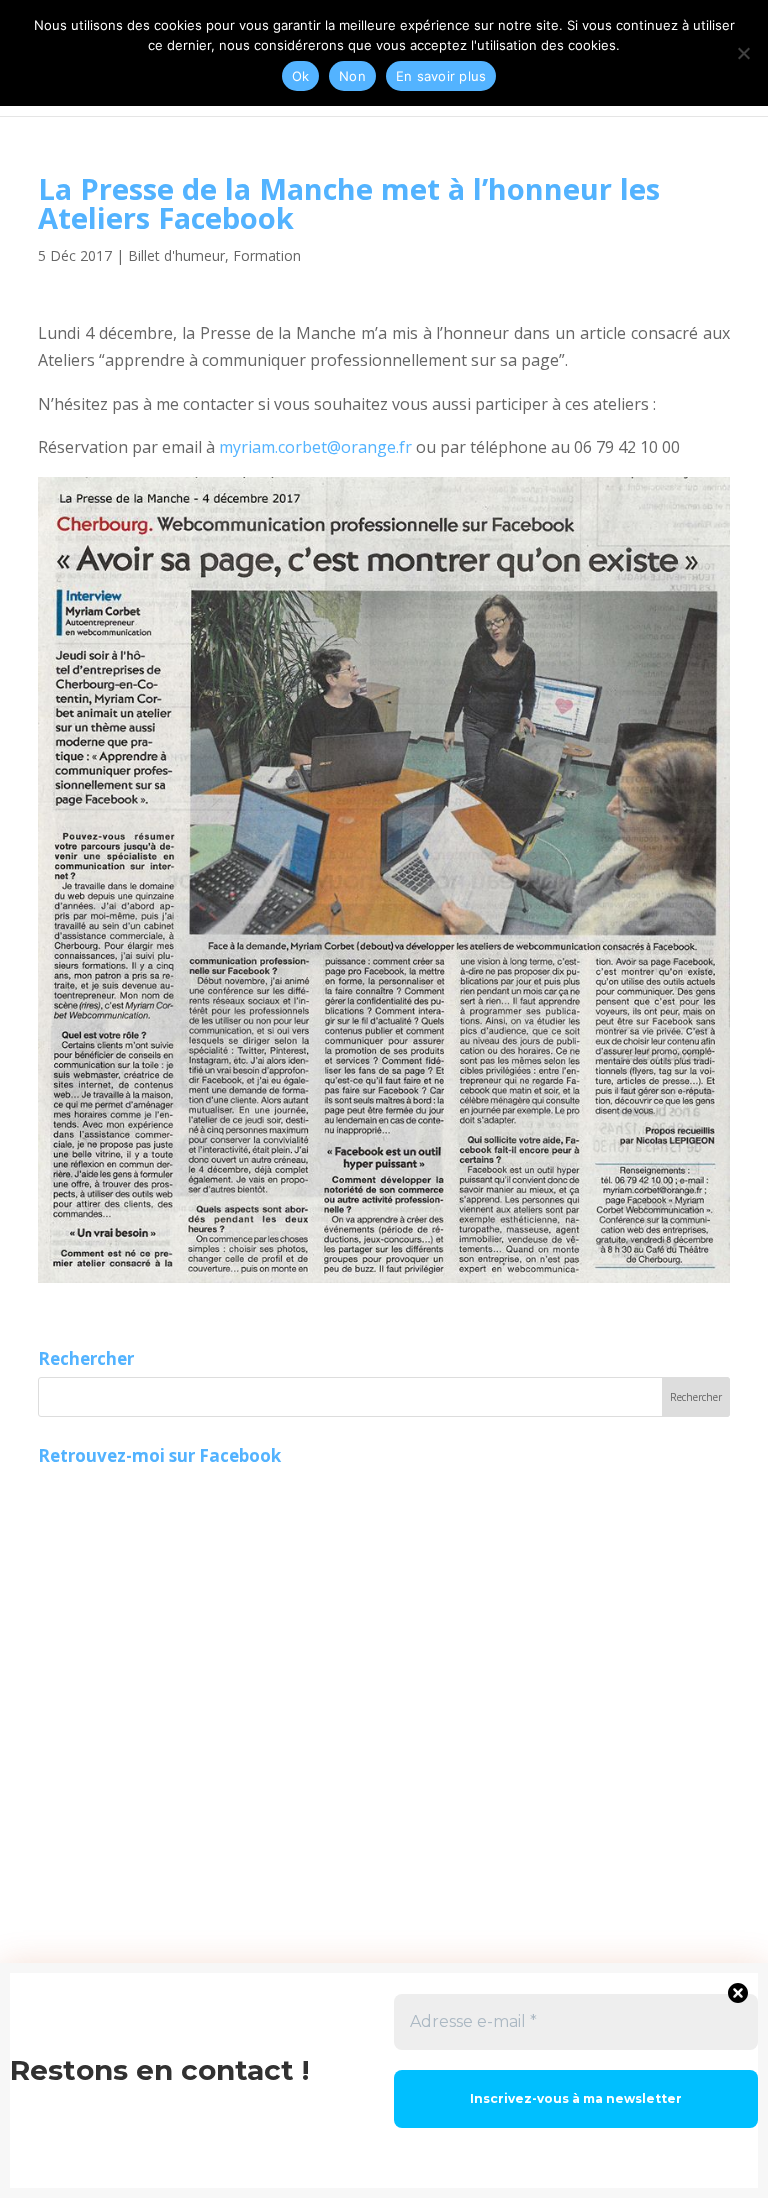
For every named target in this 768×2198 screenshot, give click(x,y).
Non (352, 76)
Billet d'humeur (176, 255)
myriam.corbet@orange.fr (315, 447)
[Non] (743, 53)
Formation (267, 255)
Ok (301, 76)
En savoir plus (441, 76)
